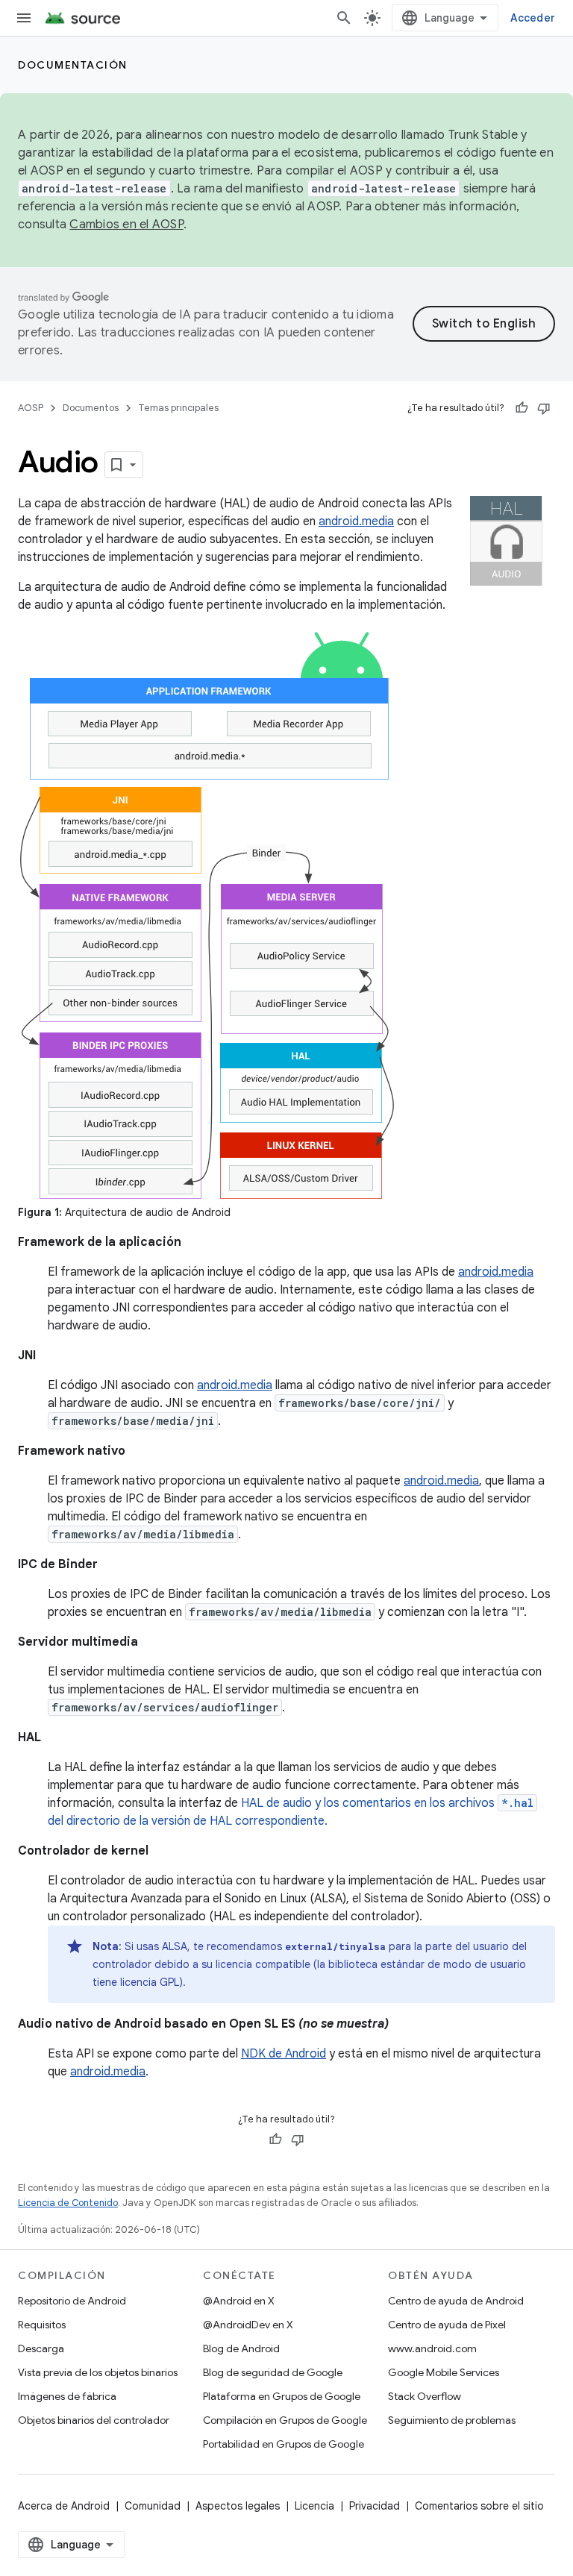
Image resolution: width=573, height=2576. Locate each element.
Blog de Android (241, 2348)
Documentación (73, 65)
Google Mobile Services (444, 2372)
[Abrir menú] (24, 18)
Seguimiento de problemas (452, 2420)
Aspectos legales (238, 2506)
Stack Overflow (425, 2396)
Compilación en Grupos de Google (285, 2420)
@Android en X (239, 2301)
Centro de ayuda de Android (456, 2301)
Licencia (314, 2506)
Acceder (533, 18)
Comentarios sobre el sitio (479, 2506)
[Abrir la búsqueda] (344, 18)
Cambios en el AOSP (126, 225)
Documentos (91, 408)
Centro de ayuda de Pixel (447, 2325)
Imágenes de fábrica (67, 2396)
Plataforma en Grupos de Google (282, 2396)
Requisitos (42, 2325)
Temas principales (178, 408)
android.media (356, 521)
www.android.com (432, 2348)
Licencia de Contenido (68, 2203)
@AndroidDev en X (248, 2325)
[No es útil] (544, 408)
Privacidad (375, 2506)
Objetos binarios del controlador (94, 2420)
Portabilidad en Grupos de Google (284, 2444)
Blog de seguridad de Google (273, 2372)
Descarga (41, 2348)
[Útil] (522, 408)
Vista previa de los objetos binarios (98, 2372)
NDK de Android (284, 2054)
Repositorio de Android (72, 2301)
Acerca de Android (64, 2506)
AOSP (31, 408)
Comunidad (153, 2506)
